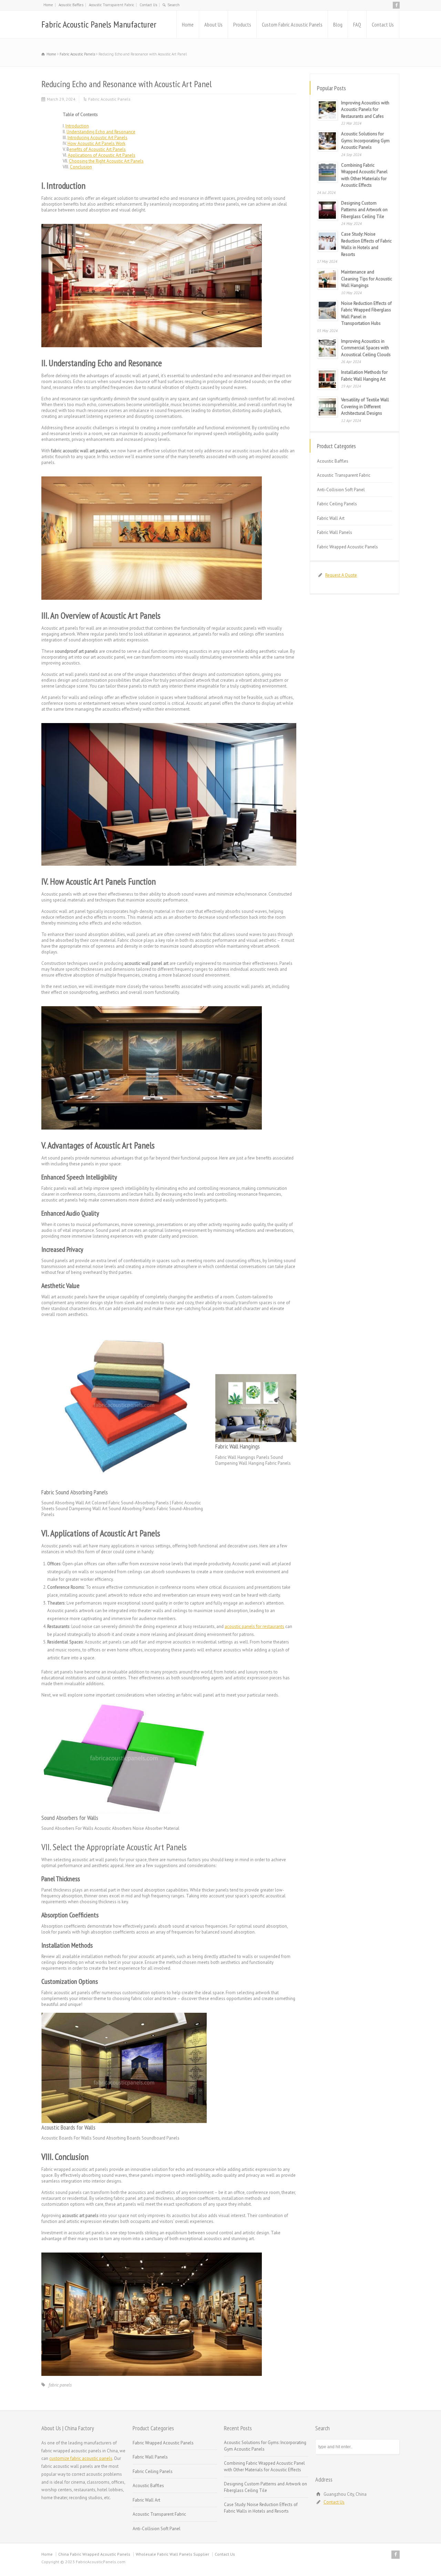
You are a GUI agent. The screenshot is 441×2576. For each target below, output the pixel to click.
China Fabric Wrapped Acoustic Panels (94, 2554)
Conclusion (81, 167)
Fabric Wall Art (331, 518)
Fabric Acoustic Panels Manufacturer (99, 24)
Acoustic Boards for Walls (68, 2127)
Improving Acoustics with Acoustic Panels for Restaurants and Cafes (365, 110)
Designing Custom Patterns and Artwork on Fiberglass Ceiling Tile (364, 210)
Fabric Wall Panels (335, 532)
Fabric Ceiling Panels (337, 504)
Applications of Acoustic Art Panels (102, 155)
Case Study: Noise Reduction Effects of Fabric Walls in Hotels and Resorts (261, 2508)
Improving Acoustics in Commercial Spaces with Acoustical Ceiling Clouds (366, 348)
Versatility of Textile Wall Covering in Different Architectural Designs (365, 406)
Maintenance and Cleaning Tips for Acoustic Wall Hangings (367, 279)
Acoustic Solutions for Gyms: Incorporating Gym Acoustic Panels (365, 141)
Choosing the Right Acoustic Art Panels (106, 161)
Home (48, 5)
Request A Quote (341, 575)
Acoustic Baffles (71, 5)
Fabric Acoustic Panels (109, 99)
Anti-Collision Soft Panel (341, 490)
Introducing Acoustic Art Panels (98, 138)
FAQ (357, 24)
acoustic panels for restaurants (254, 1626)
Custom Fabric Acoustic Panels (292, 24)
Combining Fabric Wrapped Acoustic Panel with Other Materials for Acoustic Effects (264, 2467)
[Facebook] (396, 5)
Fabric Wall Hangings (238, 1446)
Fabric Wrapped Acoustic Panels (347, 547)
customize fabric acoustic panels (81, 2458)
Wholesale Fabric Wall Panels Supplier (172, 2554)
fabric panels (60, 2385)
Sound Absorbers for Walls (70, 1818)
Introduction (77, 126)
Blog (338, 24)
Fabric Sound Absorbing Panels (75, 1492)
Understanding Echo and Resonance (101, 132)
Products (242, 24)
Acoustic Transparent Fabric (111, 5)
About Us (213, 24)
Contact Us (148, 5)
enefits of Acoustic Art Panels (98, 149)
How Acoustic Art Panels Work (96, 143)
